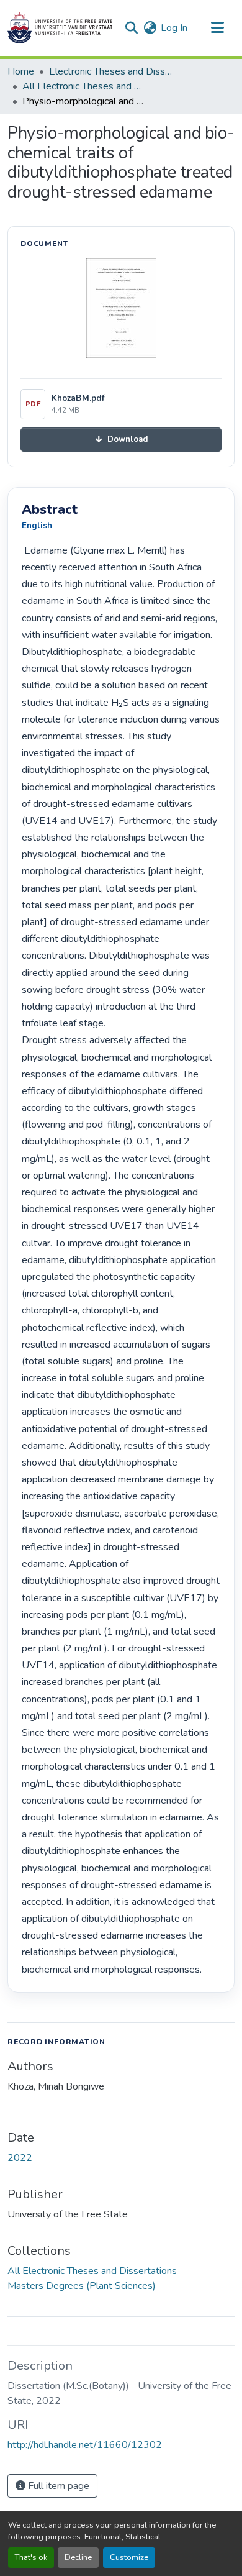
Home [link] (21, 71)
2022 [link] (20, 2158)
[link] (121, 440)
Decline (78, 2557)
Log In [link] (174, 28)
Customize (129, 2557)
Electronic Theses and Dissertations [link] (111, 71)
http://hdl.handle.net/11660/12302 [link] (85, 2445)
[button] (60, 28)
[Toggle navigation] (217, 28)
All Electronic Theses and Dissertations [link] (84, 86)
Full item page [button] (57, 2486)
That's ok (31, 2557)
